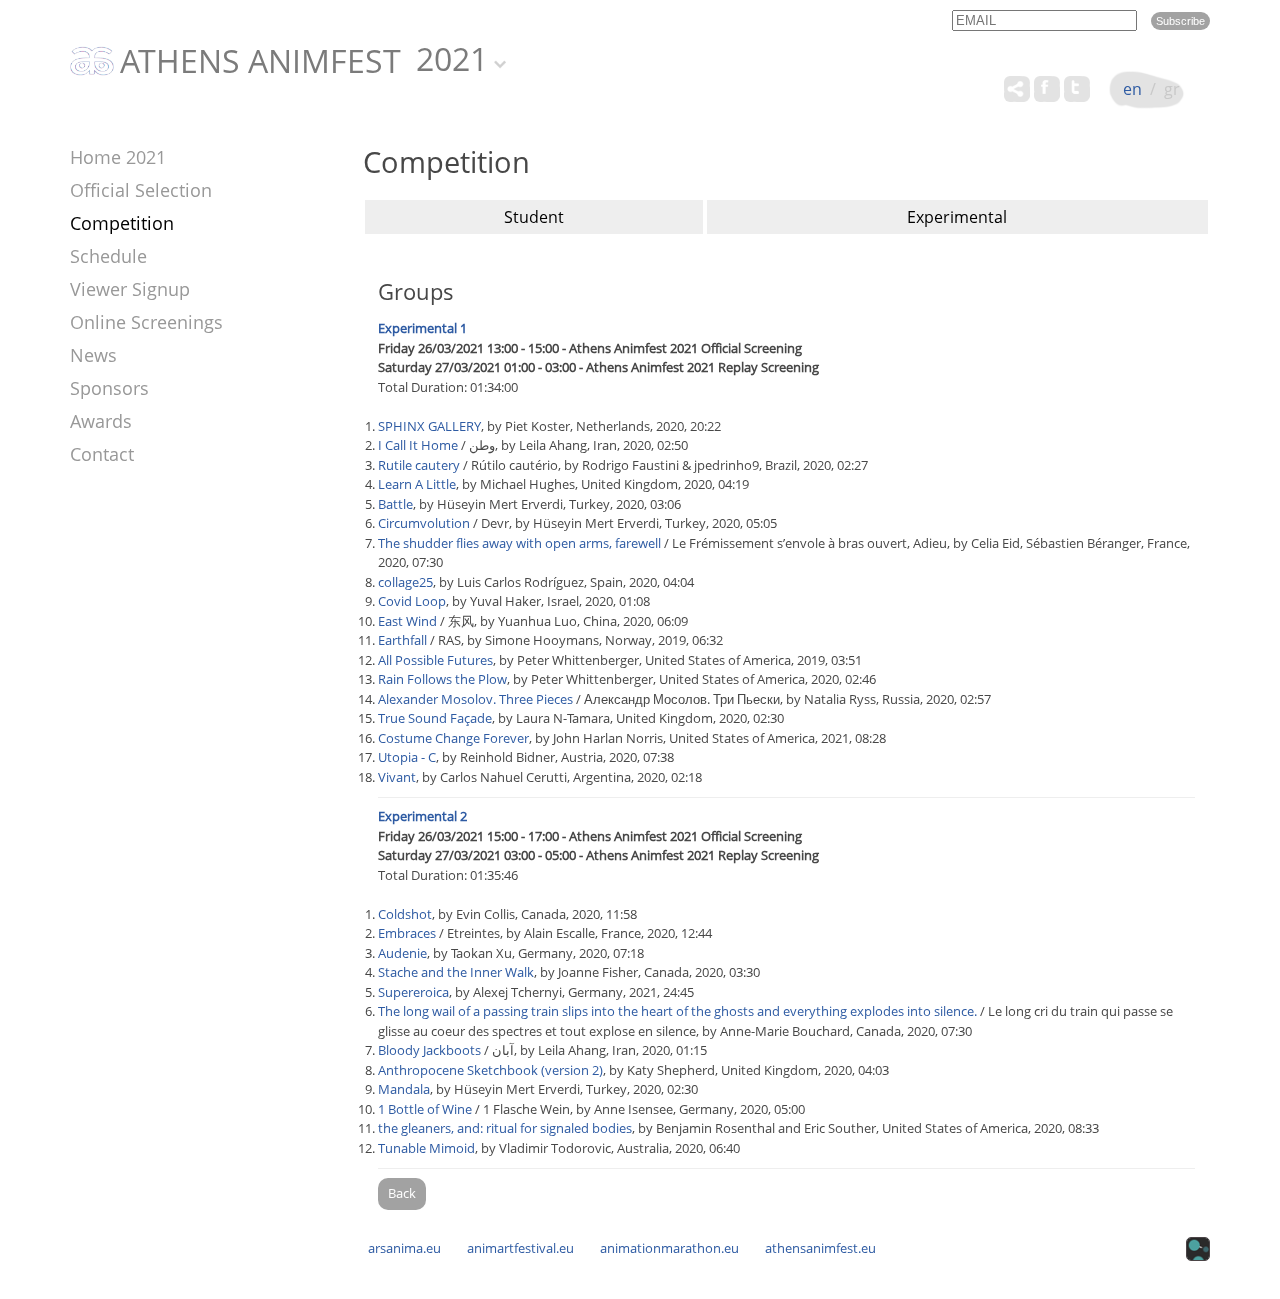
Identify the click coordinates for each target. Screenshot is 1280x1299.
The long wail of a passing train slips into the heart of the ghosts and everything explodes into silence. (677, 1011)
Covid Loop (412, 601)
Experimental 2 (422, 816)
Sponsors (109, 388)
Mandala (404, 1089)
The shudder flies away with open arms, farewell (519, 543)
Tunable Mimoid (426, 1148)
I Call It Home (418, 445)
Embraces (407, 933)
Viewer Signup (130, 289)
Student (534, 217)
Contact (102, 454)
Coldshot (405, 914)
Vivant (397, 777)
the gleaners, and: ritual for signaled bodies (505, 1128)
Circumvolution (424, 523)
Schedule (108, 256)
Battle (395, 504)
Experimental (957, 217)
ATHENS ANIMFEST (260, 62)
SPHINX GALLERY (429, 426)
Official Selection (141, 190)
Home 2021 (118, 157)
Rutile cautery (419, 465)
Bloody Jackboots (429, 1050)
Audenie (402, 953)
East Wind (407, 621)
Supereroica (413, 992)
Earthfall (402, 640)
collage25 (405, 582)
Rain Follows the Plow (442, 679)
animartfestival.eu (520, 1248)
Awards (101, 421)
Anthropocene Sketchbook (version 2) (490, 1070)
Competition (122, 223)
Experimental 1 (422, 328)
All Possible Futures (435, 660)
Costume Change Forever (453, 738)
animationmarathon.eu (669, 1248)
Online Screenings (146, 322)
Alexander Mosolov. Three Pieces (475, 699)
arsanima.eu (404, 1248)
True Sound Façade (435, 718)
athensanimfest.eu (820, 1248)
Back (402, 1193)
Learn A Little (417, 484)
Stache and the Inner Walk (456, 972)
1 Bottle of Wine (425, 1109)
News (93, 355)
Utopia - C (407, 757)
